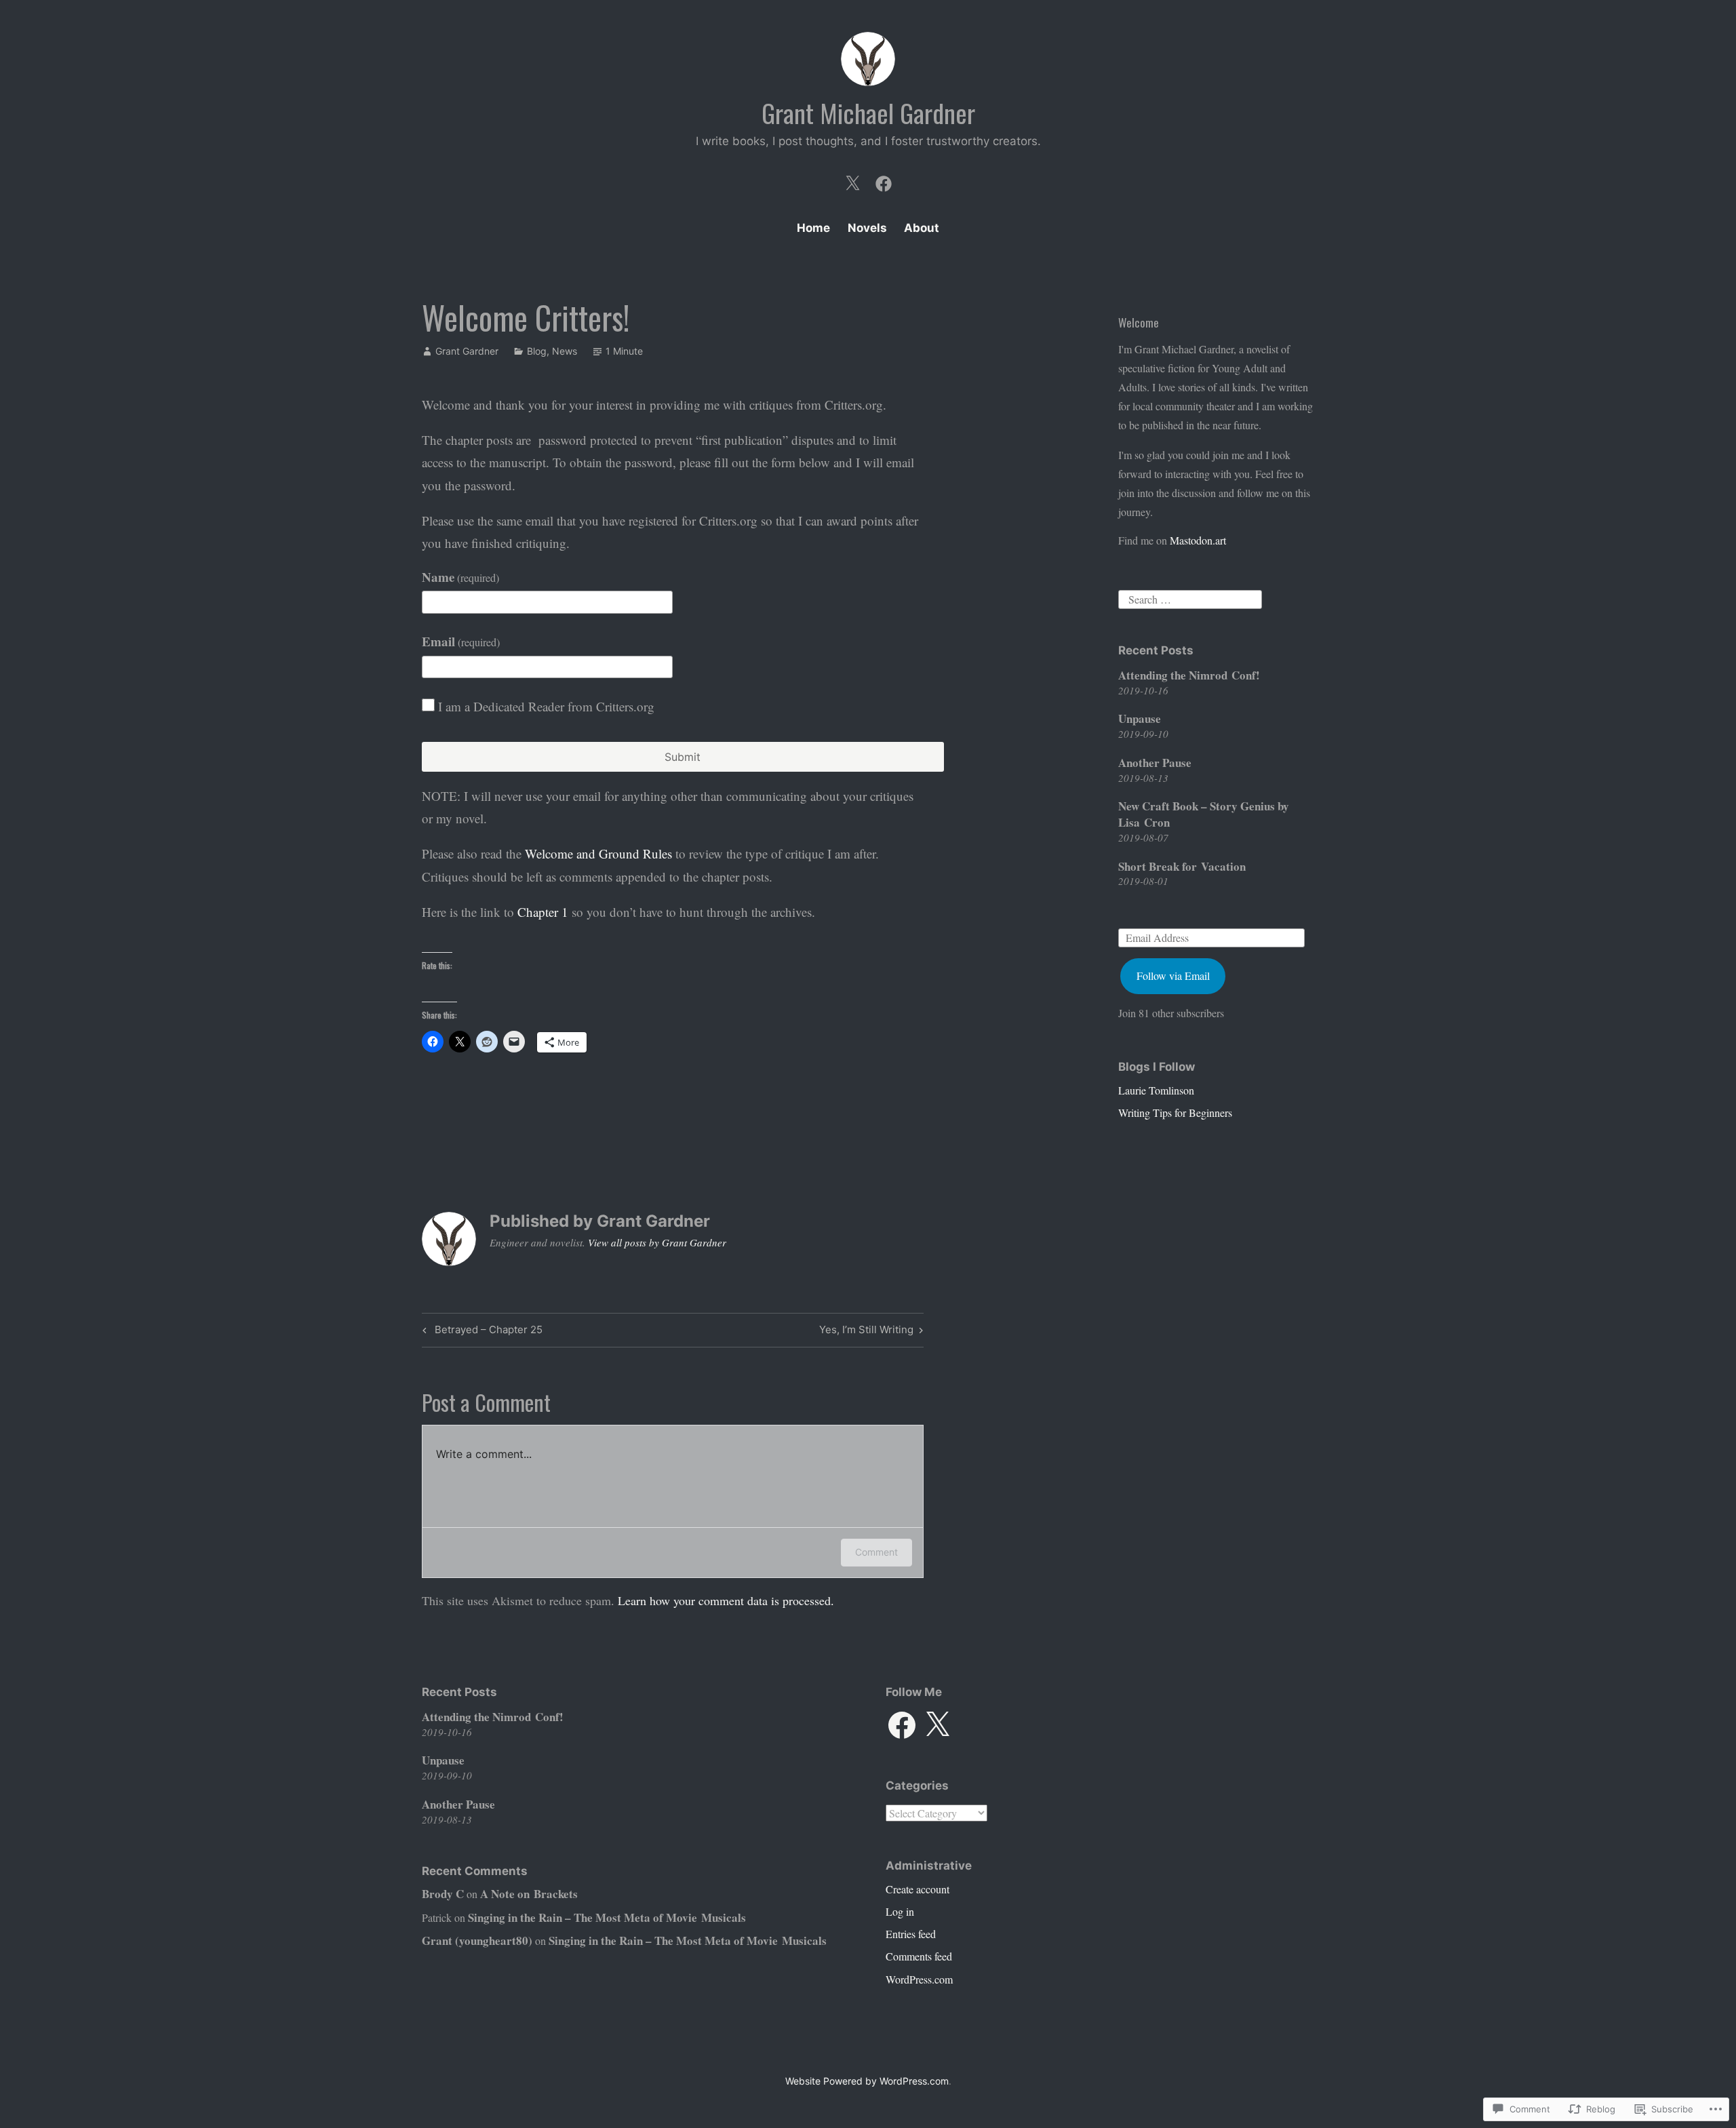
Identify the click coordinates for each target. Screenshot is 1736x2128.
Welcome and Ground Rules (598, 853)
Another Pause (1155, 763)
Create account (918, 1889)
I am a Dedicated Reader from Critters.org (546, 706)
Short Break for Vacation (1182, 866)
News (565, 351)
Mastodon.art (1198, 540)
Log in (900, 1911)
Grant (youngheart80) (477, 1940)
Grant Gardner (467, 351)
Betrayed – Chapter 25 (480, 1332)
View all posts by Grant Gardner (657, 1242)
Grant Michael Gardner (868, 113)
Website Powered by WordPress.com (867, 2081)
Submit (683, 757)
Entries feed (911, 1934)
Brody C (443, 1894)
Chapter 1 (543, 912)
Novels (867, 228)
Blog (537, 351)
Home (813, 228)
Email (461, 641)
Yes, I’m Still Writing (866, 1332)
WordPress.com (919, 1979)
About (922, 228)
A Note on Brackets (529, 1894)
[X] (937, 1725)
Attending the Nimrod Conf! (1189, 675)
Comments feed (919, 1956)
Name (460, 577)
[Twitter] (852, 180)
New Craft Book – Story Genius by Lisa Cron (1204, 814)
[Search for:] (1190, 597)
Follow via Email (1173, 976)
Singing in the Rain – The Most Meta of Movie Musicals (607, 1917)
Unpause (1140, 718)
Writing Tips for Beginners (1175, 1112)
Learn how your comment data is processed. (726, 1600)
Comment (876, 1552)
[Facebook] (884, 180)
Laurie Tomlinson (1156, 1090)
